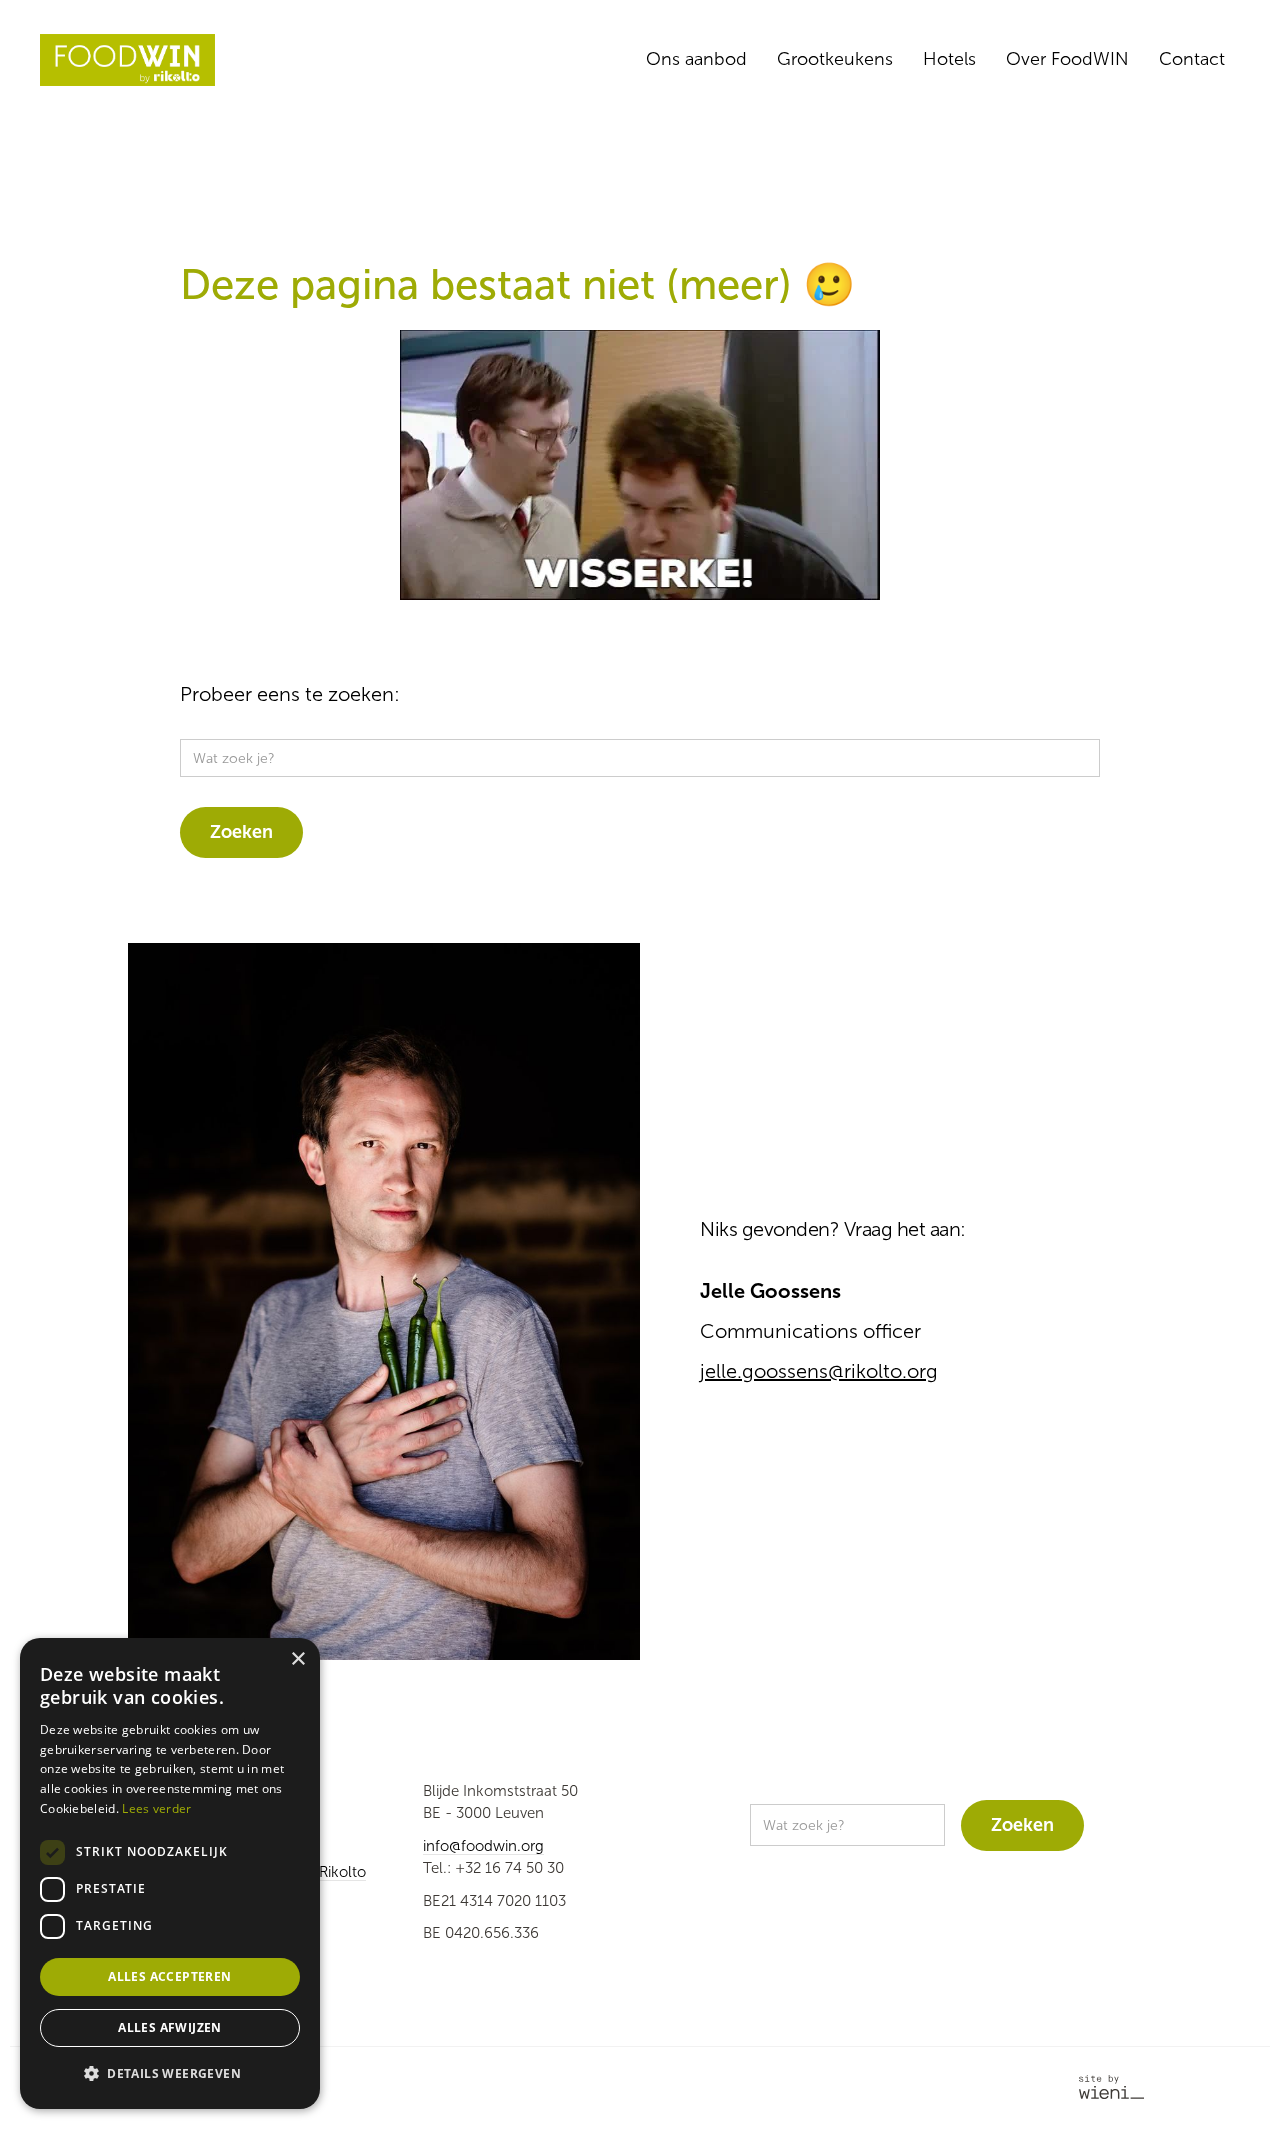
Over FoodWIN (1067, 59)
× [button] (297, 1659)
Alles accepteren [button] (169, 1976)
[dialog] (170, 1873)
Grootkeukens (835, 59)
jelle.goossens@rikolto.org (819, 1371)
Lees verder (156, 1808)
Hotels (949, 59)
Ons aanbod (696, 59)
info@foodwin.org (483, 1846)
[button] (170, 2074)
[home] (127, 60)
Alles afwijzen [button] (170, 2027)
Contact (1192, 59)
